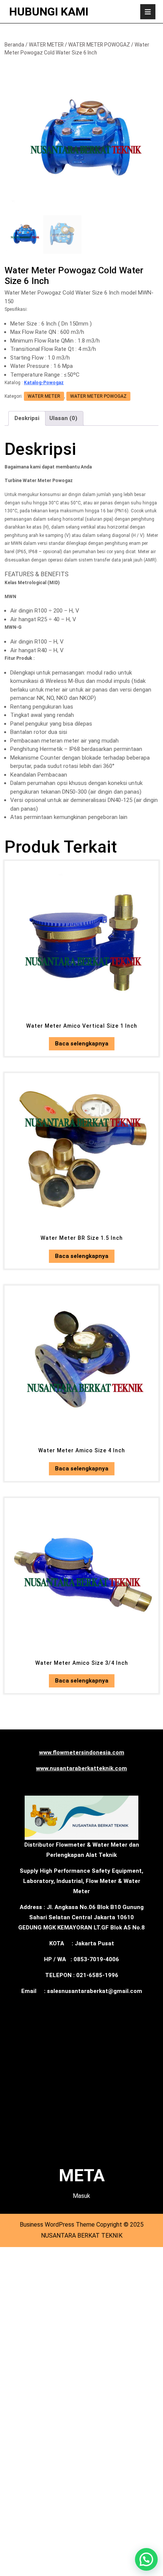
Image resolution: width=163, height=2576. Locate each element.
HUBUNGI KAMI (49, 12)
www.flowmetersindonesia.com (82, 1752)
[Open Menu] (148, 12)
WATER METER (46, 45)
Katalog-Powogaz (44, 383)
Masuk (81, 2196)
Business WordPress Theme (57, 2225)
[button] (146, 2559)
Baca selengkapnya (82, 1044)
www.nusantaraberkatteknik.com (81, 1768)
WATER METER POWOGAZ (99, 45)
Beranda (14, 45)
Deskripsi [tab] (27, 418)
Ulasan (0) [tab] (63, 418)
